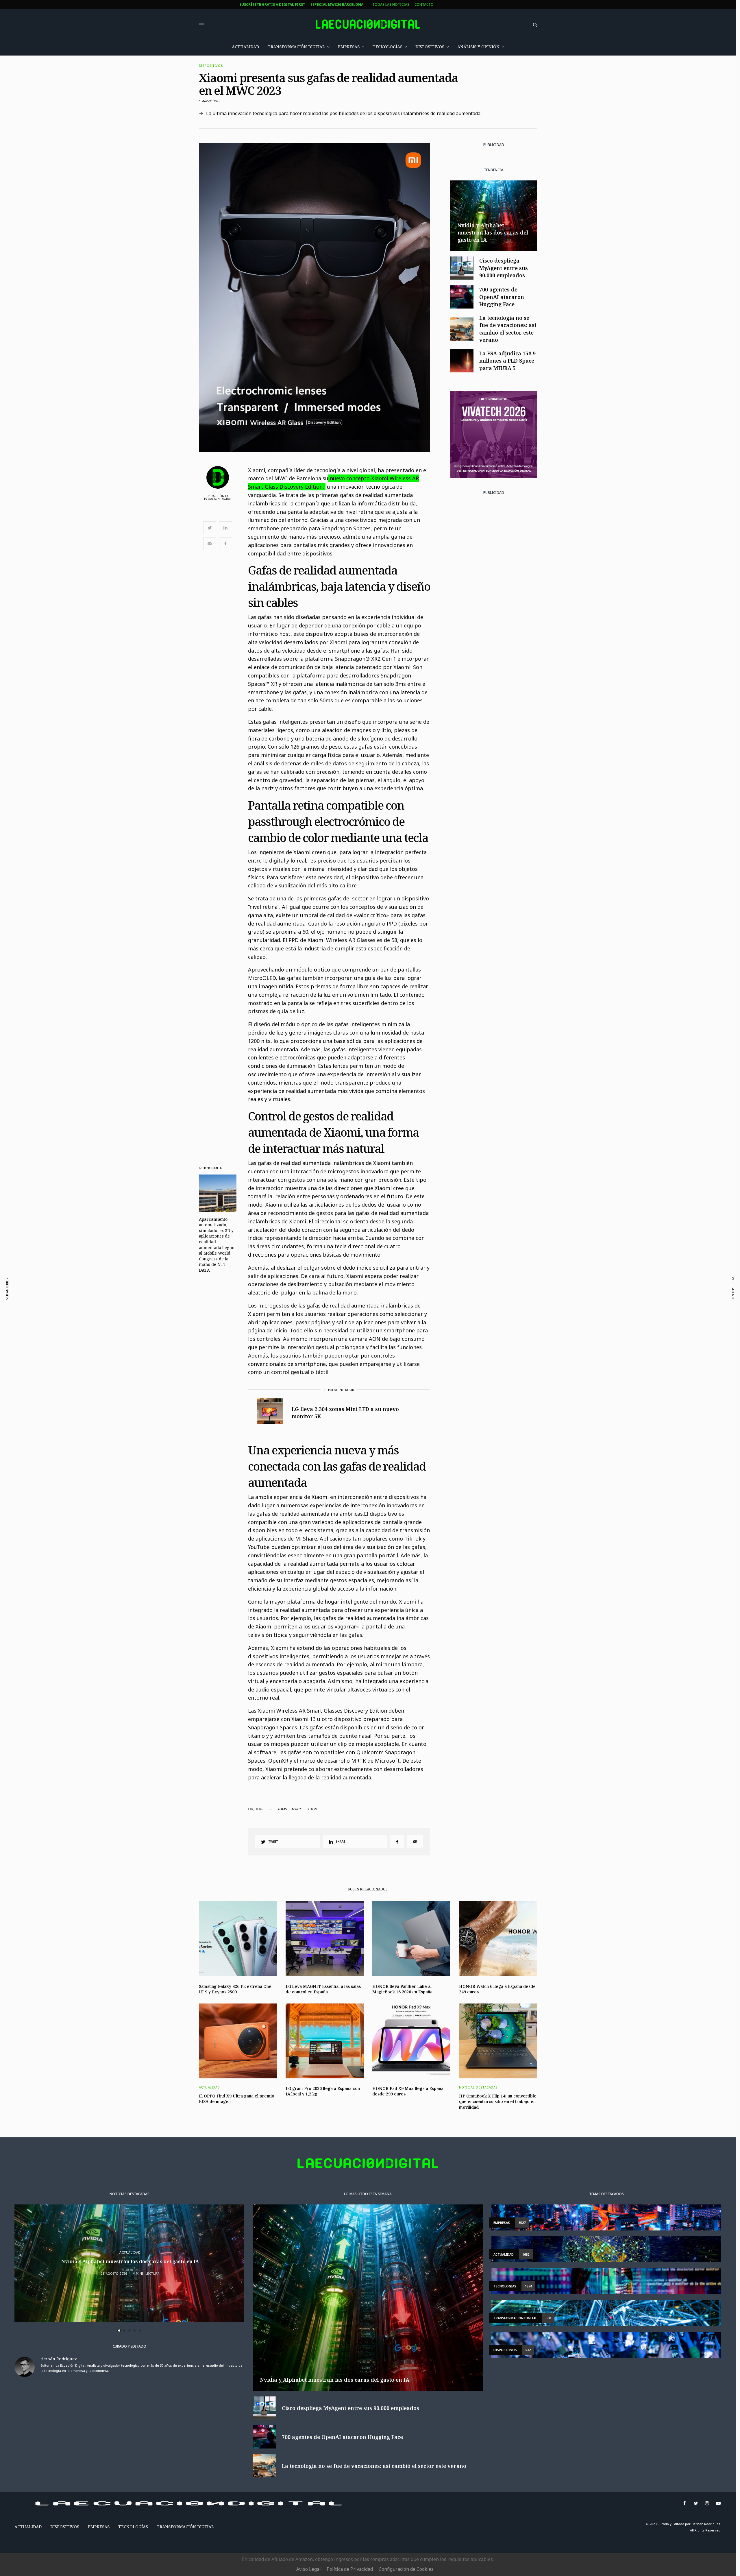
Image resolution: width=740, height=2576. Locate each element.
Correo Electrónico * (257, 1261)
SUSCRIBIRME (257, 1345)
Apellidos (246, 1305)
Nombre (244, 1283)
